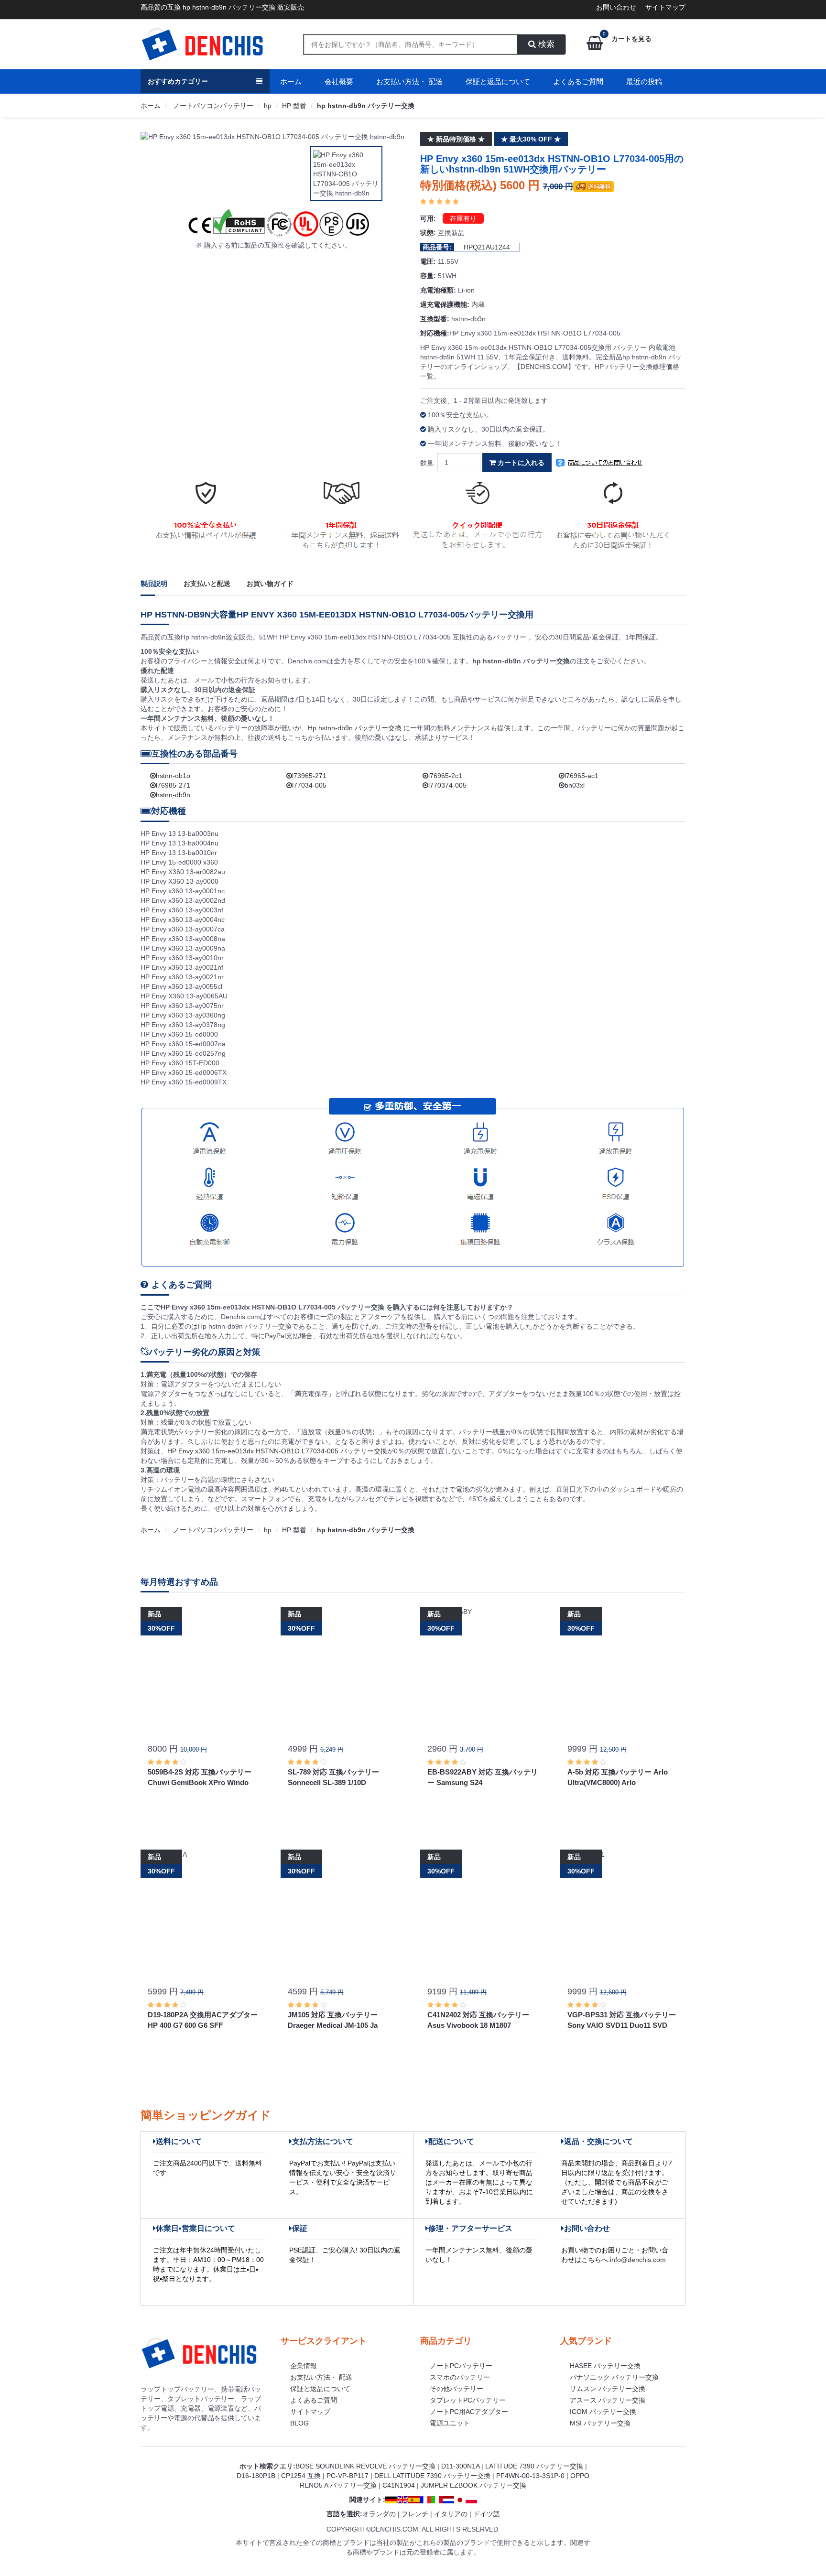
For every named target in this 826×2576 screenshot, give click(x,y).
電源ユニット (450, 2423)
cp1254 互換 (301, 2476)
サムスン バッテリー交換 (608, 2389)
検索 (545, 44)
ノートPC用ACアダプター (469, 2412)
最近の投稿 (644, 81)
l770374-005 (447, 785)
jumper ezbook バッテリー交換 (473, 2485)
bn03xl (575, 785)
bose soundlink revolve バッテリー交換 (365, 2466)
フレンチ (415, 2514)
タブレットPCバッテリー (468, 2400)
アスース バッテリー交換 (608, 2400)
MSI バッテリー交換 (600, 2423)
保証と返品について (498, 81)
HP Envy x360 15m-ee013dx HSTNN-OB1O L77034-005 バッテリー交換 (277, 1451)
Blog (299, 2423)
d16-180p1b (256, 2476)
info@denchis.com (638, 2260)
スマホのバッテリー (460, 2377)
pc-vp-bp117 (348, 2476)
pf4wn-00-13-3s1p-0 (530, 2476)
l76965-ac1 (581, 776)
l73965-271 (309, 776)
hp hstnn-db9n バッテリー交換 (366, 106)
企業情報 (304, 2366)
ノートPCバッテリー (461, 2366)
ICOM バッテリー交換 (603, 2412)
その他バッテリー (456, 2389)
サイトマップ (665, 7)
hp (268, 106)
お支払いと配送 (207, 584)
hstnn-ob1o (173, 776)
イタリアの (451, 2514)
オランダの (379, 2514)
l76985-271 (173, 785)
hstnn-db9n (173, 795)
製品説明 (154, 584)
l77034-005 (309, 785)
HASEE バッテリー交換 (605, 2366)
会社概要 (339, 81)
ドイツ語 (487, 2514)
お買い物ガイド (270, 584)
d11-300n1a (460, 2466)
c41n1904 (399, 2485)
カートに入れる (520, 463)
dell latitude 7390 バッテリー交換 (432, 2476)
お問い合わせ (616, 7)
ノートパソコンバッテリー (212, 106)
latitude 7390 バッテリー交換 (534, 2466)
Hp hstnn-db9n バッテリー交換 (356, 728)
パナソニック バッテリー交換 (614, 2377)
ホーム (291, 81)
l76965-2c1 (445, 776)
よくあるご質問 (578, 81)
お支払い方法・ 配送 (409, 81)
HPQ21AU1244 (487, 247)
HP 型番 (294, 106)
